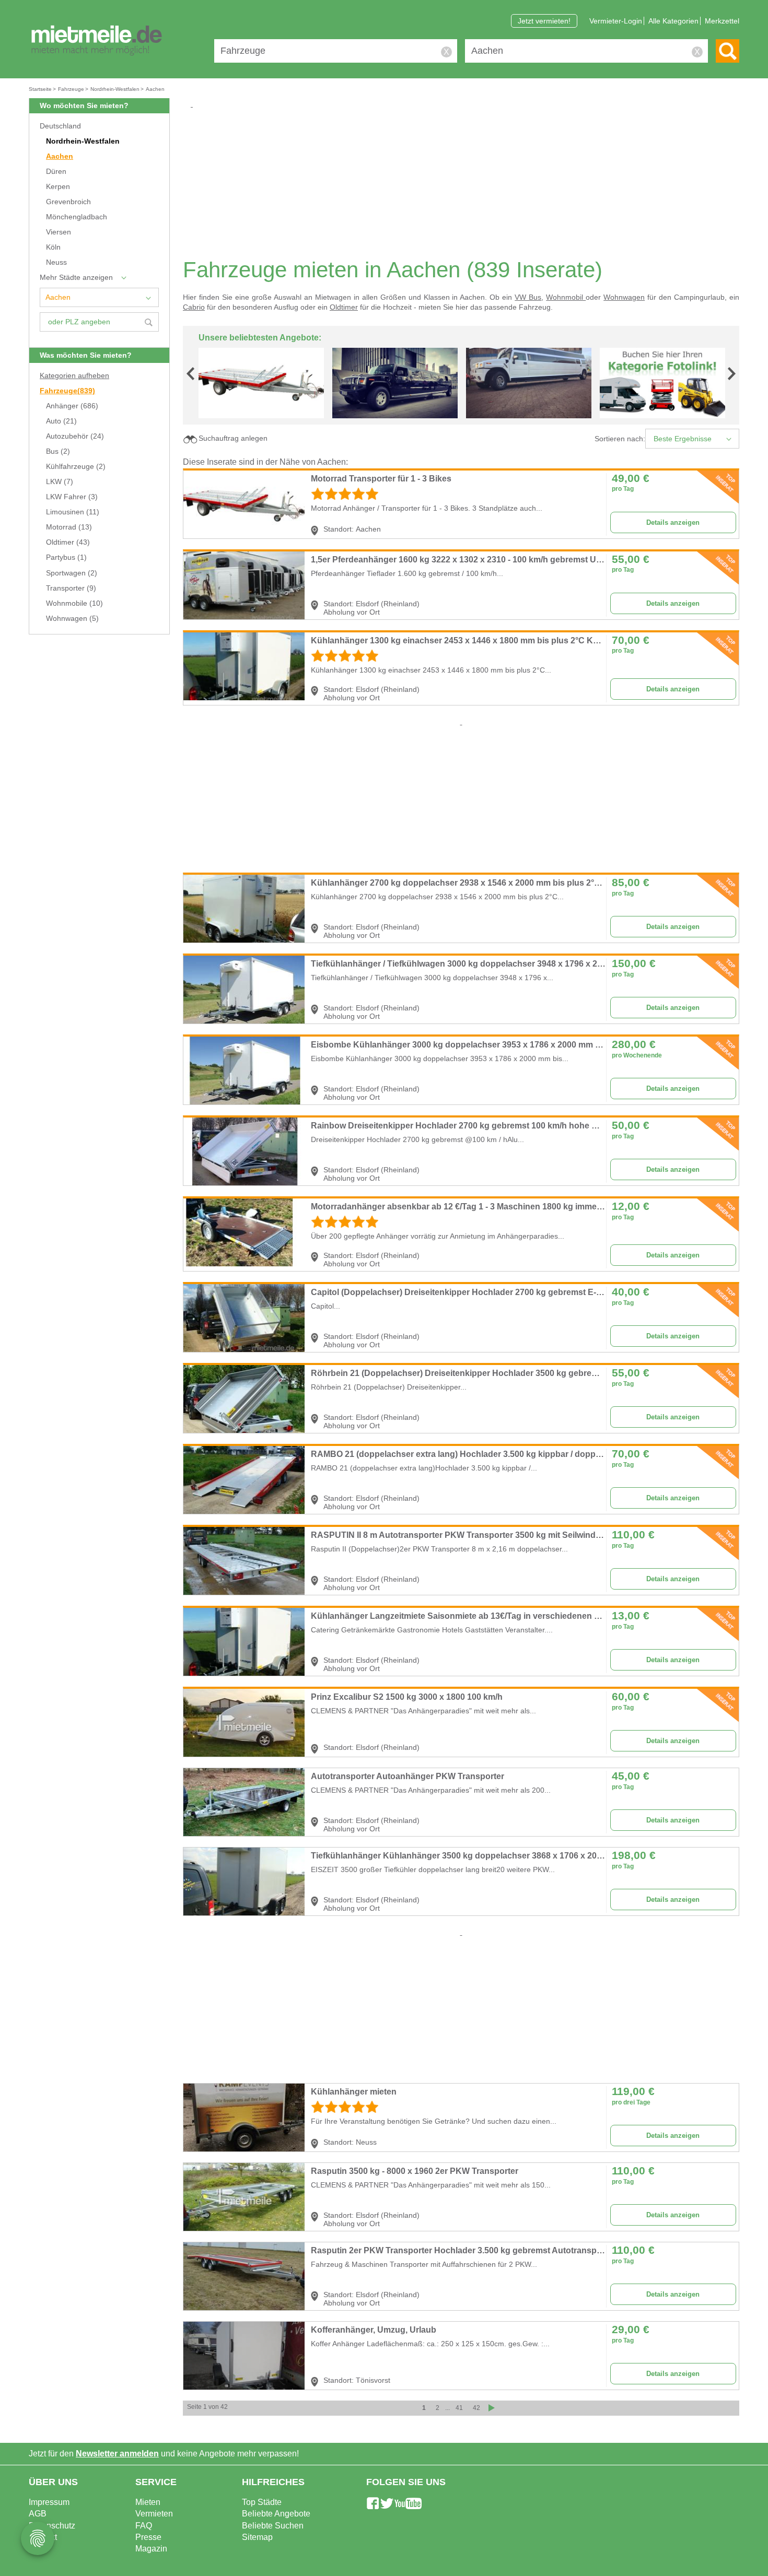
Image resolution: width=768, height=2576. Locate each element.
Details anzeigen (673, 522)
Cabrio (194, 307)
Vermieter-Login (616, 21)
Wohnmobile (74, 603)
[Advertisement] (465, 183)
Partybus (66, 557)
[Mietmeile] (97, 41)
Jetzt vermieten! (544, 21)
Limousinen (73, 512)
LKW (60, 482)
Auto (61, 421)
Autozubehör (75, 436)
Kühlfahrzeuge (76, 467)
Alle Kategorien (673, 21)
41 (459, 2408)
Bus (58, 451)
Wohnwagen (72, 619)
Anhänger (72, 406)
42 (476, 2408)
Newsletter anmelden (117, 2454)
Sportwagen (72, 573)
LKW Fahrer (72, 497)
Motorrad (69, 527)
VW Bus (528, 297)
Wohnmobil (566, 297)
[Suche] (728, 51)
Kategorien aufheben (74, 376)
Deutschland (60, 126)
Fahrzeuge (67, 391)
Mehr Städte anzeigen (76, 278)
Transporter (71, 588)
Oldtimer (68, 542)
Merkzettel (722, 21)
